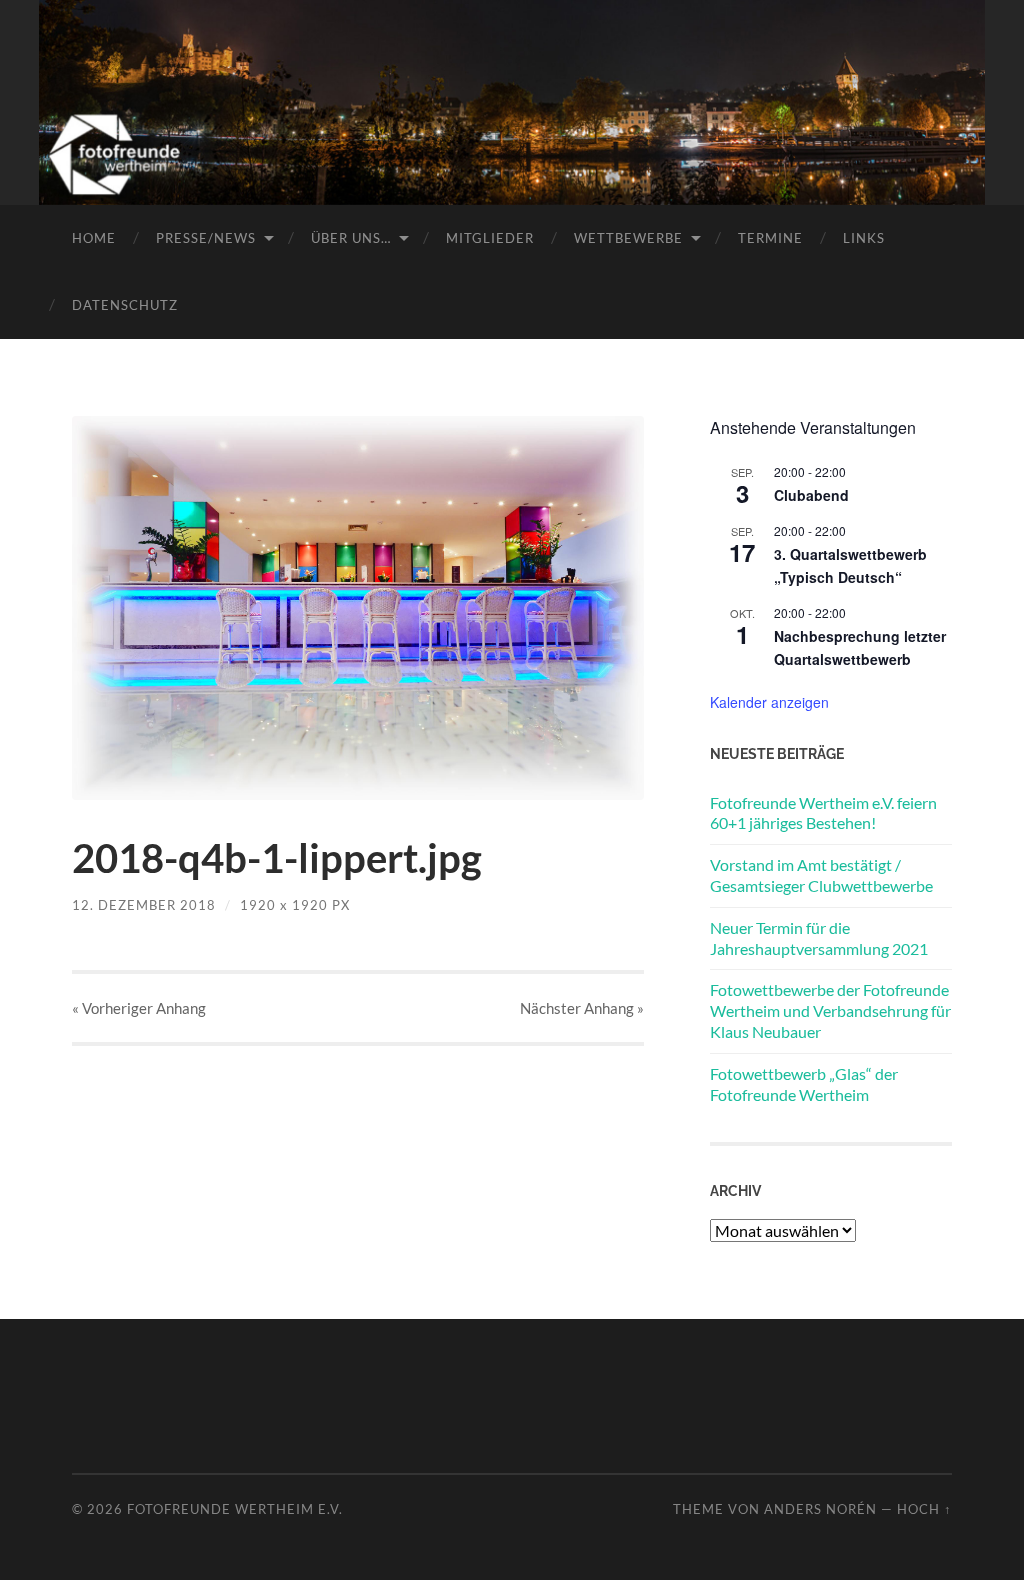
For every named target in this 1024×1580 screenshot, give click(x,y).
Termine (770, 238)
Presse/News (206, 238)
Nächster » (582, 1008)
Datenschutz (125, 305)
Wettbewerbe (628, 238)
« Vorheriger (139, 1008)
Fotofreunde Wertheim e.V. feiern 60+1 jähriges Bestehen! (823, 813)
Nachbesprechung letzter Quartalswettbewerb (860, 647)
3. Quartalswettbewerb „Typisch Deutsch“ (850, 565)
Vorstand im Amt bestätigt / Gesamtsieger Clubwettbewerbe (821, 875)
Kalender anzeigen (769, 702)
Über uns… (351, 238)
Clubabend (811, 495)
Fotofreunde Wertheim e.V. (235, 1509)
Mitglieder (490, 238)
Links (864, 238)
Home (94, 238)
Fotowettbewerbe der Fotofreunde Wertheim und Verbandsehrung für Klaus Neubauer (830, 1010)
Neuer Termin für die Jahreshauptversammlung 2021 (819, 938)
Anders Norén (820, 1509)
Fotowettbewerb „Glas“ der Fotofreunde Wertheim (804, 1084)
